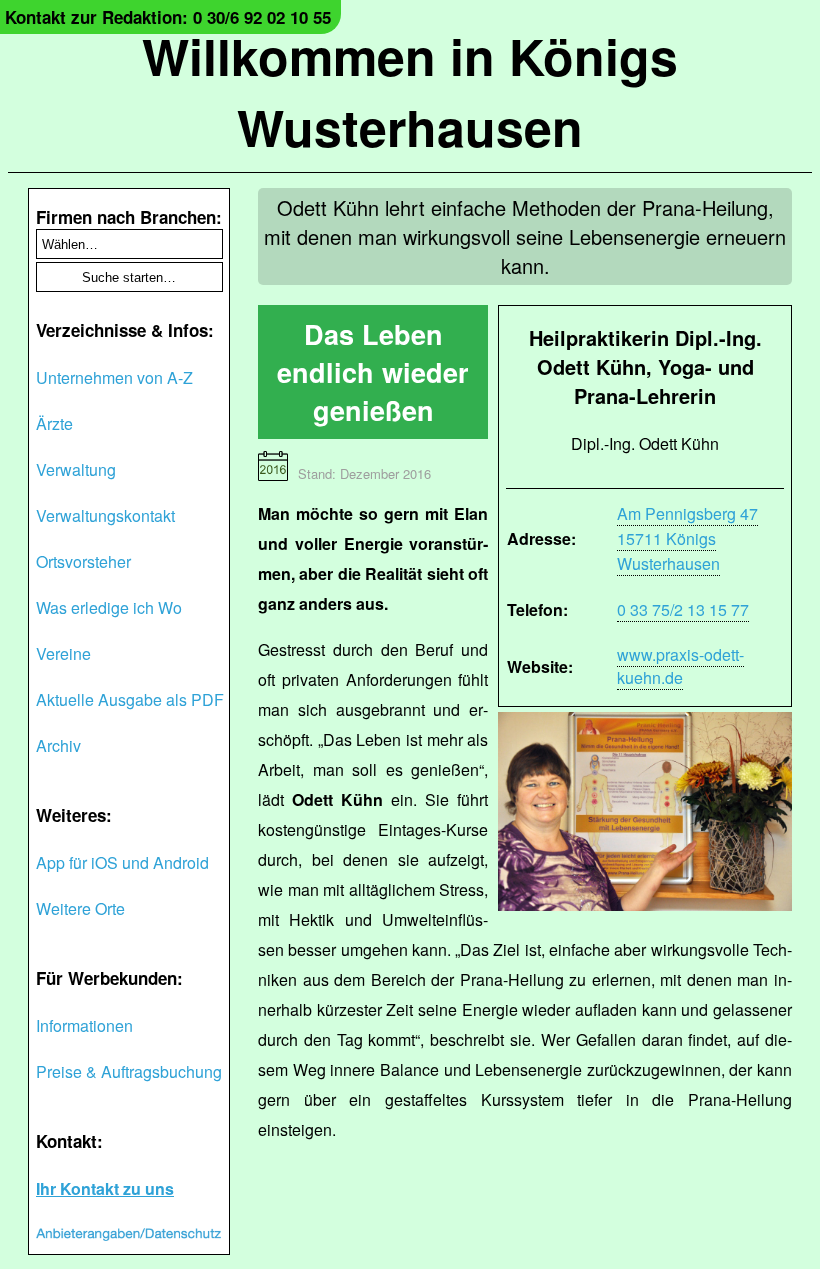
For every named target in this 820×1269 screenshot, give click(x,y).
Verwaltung (76, 469)
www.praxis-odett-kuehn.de (680, 666)
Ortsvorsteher (83, 561)
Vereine (63, 653)
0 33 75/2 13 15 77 (683, 609)
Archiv (58, 745)
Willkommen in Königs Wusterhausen (410, 91)
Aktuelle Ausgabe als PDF (130, 699)
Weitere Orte (80, 908)
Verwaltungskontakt (105, 515)
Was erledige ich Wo (109, 607)
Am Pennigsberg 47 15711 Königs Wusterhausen (687, 538)
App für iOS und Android (122, 862)
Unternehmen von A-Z (114, 377)
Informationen (84, 1025)
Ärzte (54, 423)
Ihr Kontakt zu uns (105, 1188)
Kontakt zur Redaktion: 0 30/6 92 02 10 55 (168, 17)
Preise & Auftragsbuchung (129, 1071)
